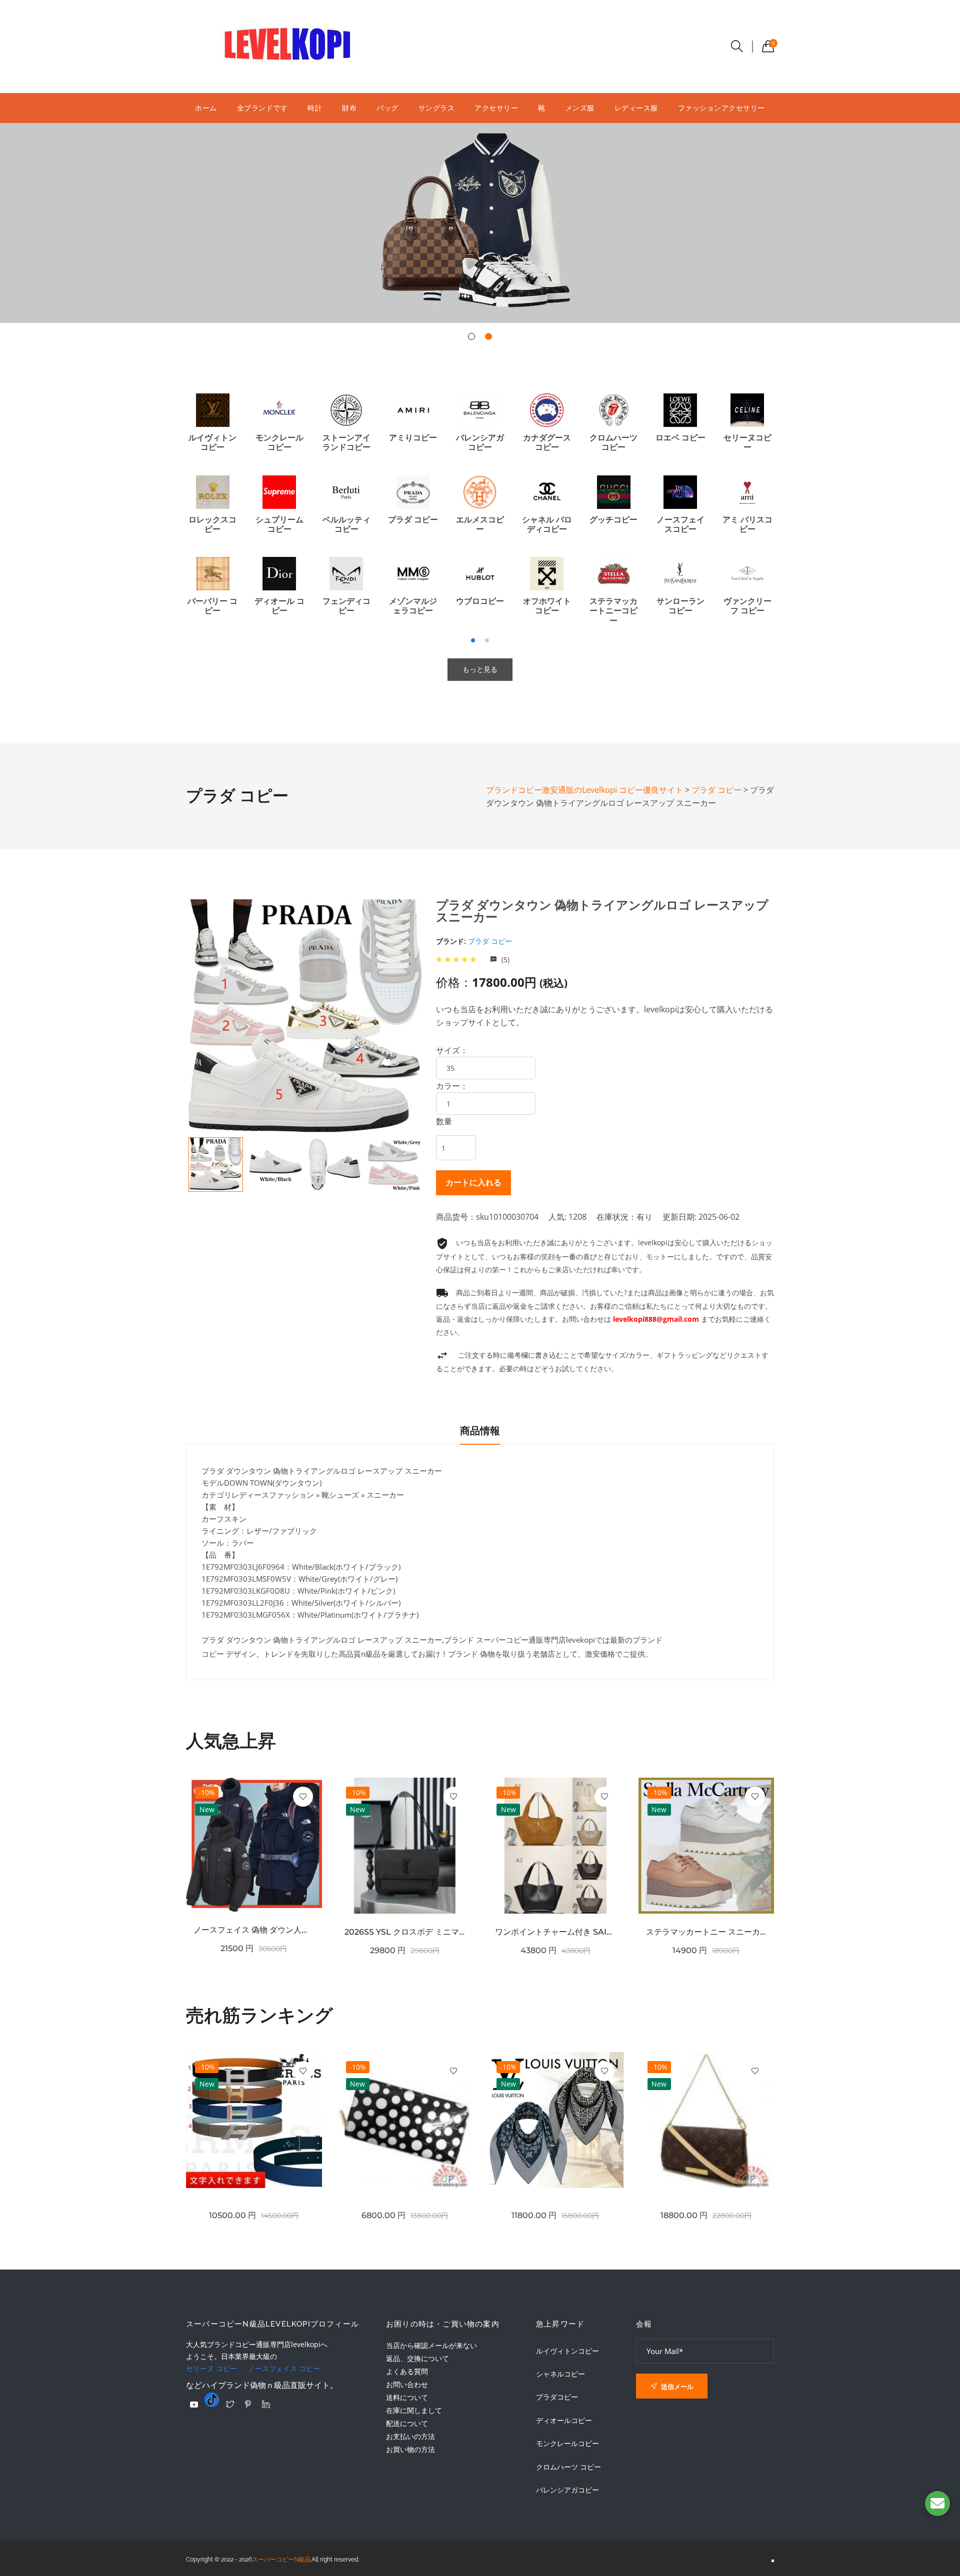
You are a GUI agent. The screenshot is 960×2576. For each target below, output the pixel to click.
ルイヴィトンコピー (567, 2351)
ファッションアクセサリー (721, 108)
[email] (937, 2504)
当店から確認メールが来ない (431, 2345)
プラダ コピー (490, 941)
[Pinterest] (248, 2404)
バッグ (387, 108)
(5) (504, 960)
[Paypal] (194, 2405)
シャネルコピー (560, 2374)
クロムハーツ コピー (568, 2467)
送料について (407, 2397)
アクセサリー (496, 108)
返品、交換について (417, 2358)
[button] (471, 336)
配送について (407, 2423)
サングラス (437, 108)
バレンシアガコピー (567, 2490)
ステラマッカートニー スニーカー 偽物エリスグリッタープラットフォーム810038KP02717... (706, 1932)
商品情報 (480, 1431)
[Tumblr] (212, 2400)
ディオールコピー (564, 2421)
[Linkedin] (266, 2404)
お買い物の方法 (410, 2449)
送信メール (676, 2387)
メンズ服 (580, 108)
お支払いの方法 (410, 2436)
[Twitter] (230, 2404)
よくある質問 (407, 2371)
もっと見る (480, 669)
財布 (349, 108)
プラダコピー (557, 2397)
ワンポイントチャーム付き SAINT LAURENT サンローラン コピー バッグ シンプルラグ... (555, 1932)
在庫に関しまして (414, 2410)
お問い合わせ (407, 2384)
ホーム (206, 108)
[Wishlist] (303, 1797)
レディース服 (636, 108)
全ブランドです (262, 108)
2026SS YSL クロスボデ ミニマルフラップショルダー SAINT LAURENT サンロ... (405, 1932)
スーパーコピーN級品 (281, 2560)
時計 (315, 108)
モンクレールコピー (567, 2444)
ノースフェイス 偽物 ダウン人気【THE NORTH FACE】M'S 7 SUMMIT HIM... (254, 1930)
